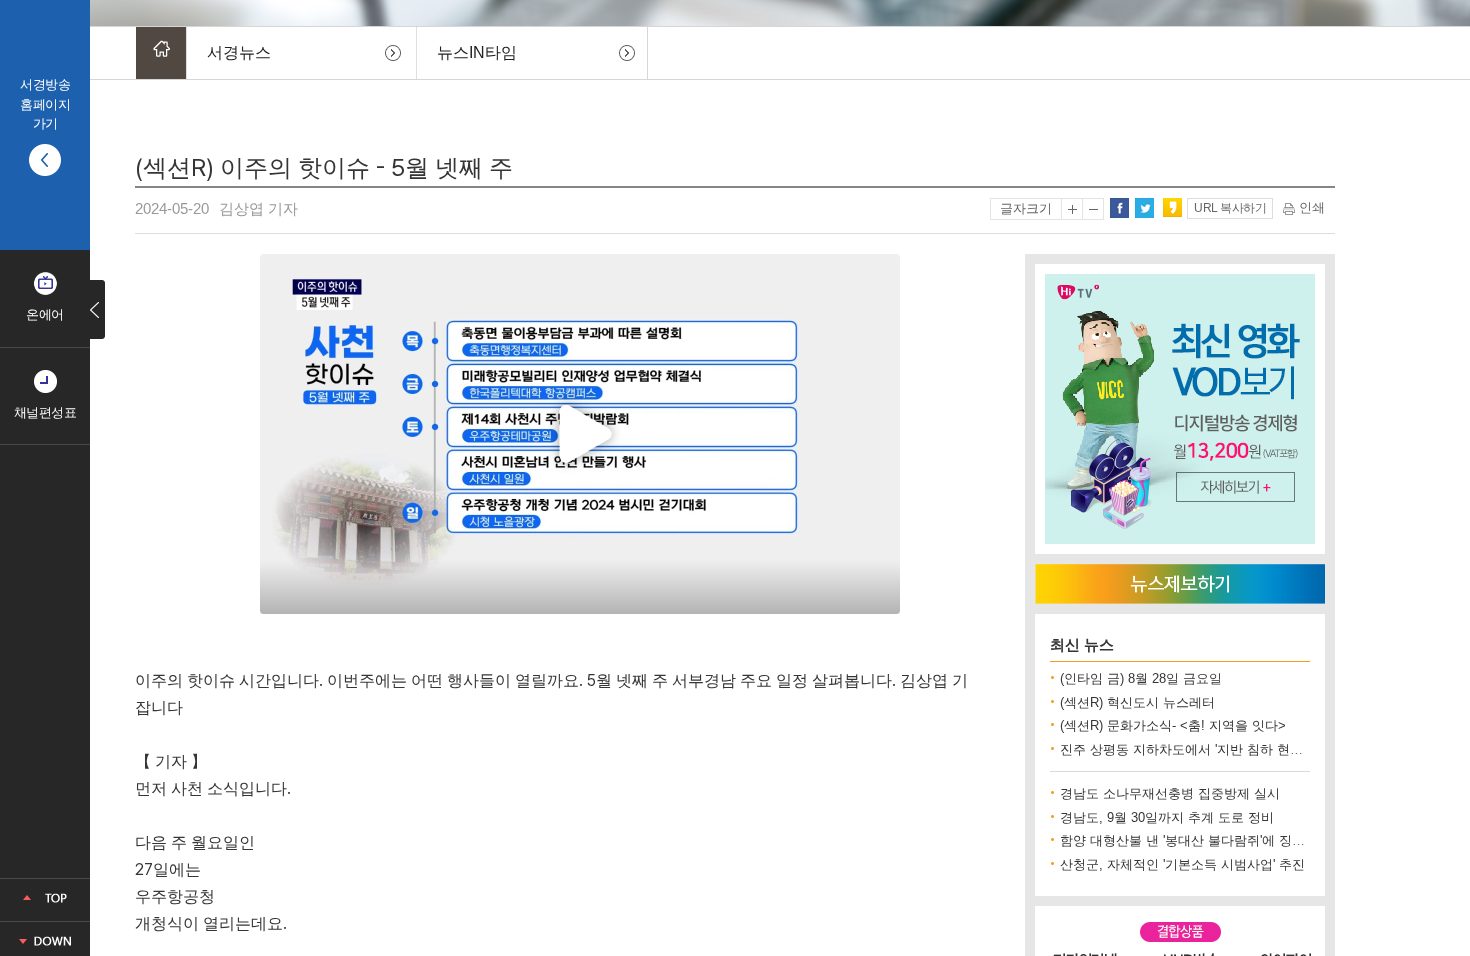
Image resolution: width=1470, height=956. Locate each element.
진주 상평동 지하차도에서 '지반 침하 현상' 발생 (1197, 749)
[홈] (161, 53)
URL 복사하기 (1230, 208)
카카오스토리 (1172, 208)
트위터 (1144, 208)
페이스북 (1119, 208)
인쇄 (1310, 207)
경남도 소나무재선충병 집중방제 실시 (1170, 793)
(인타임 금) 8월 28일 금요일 (1141, 678)
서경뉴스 (239, 52)
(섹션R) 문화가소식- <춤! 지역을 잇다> (1173, 725)
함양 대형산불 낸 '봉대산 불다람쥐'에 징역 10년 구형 (1213, 840)
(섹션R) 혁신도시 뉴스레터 (1137, 702)
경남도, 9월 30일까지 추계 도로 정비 (1167, 817)
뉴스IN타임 (477, 52)
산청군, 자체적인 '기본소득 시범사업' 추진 (1182, 864)
